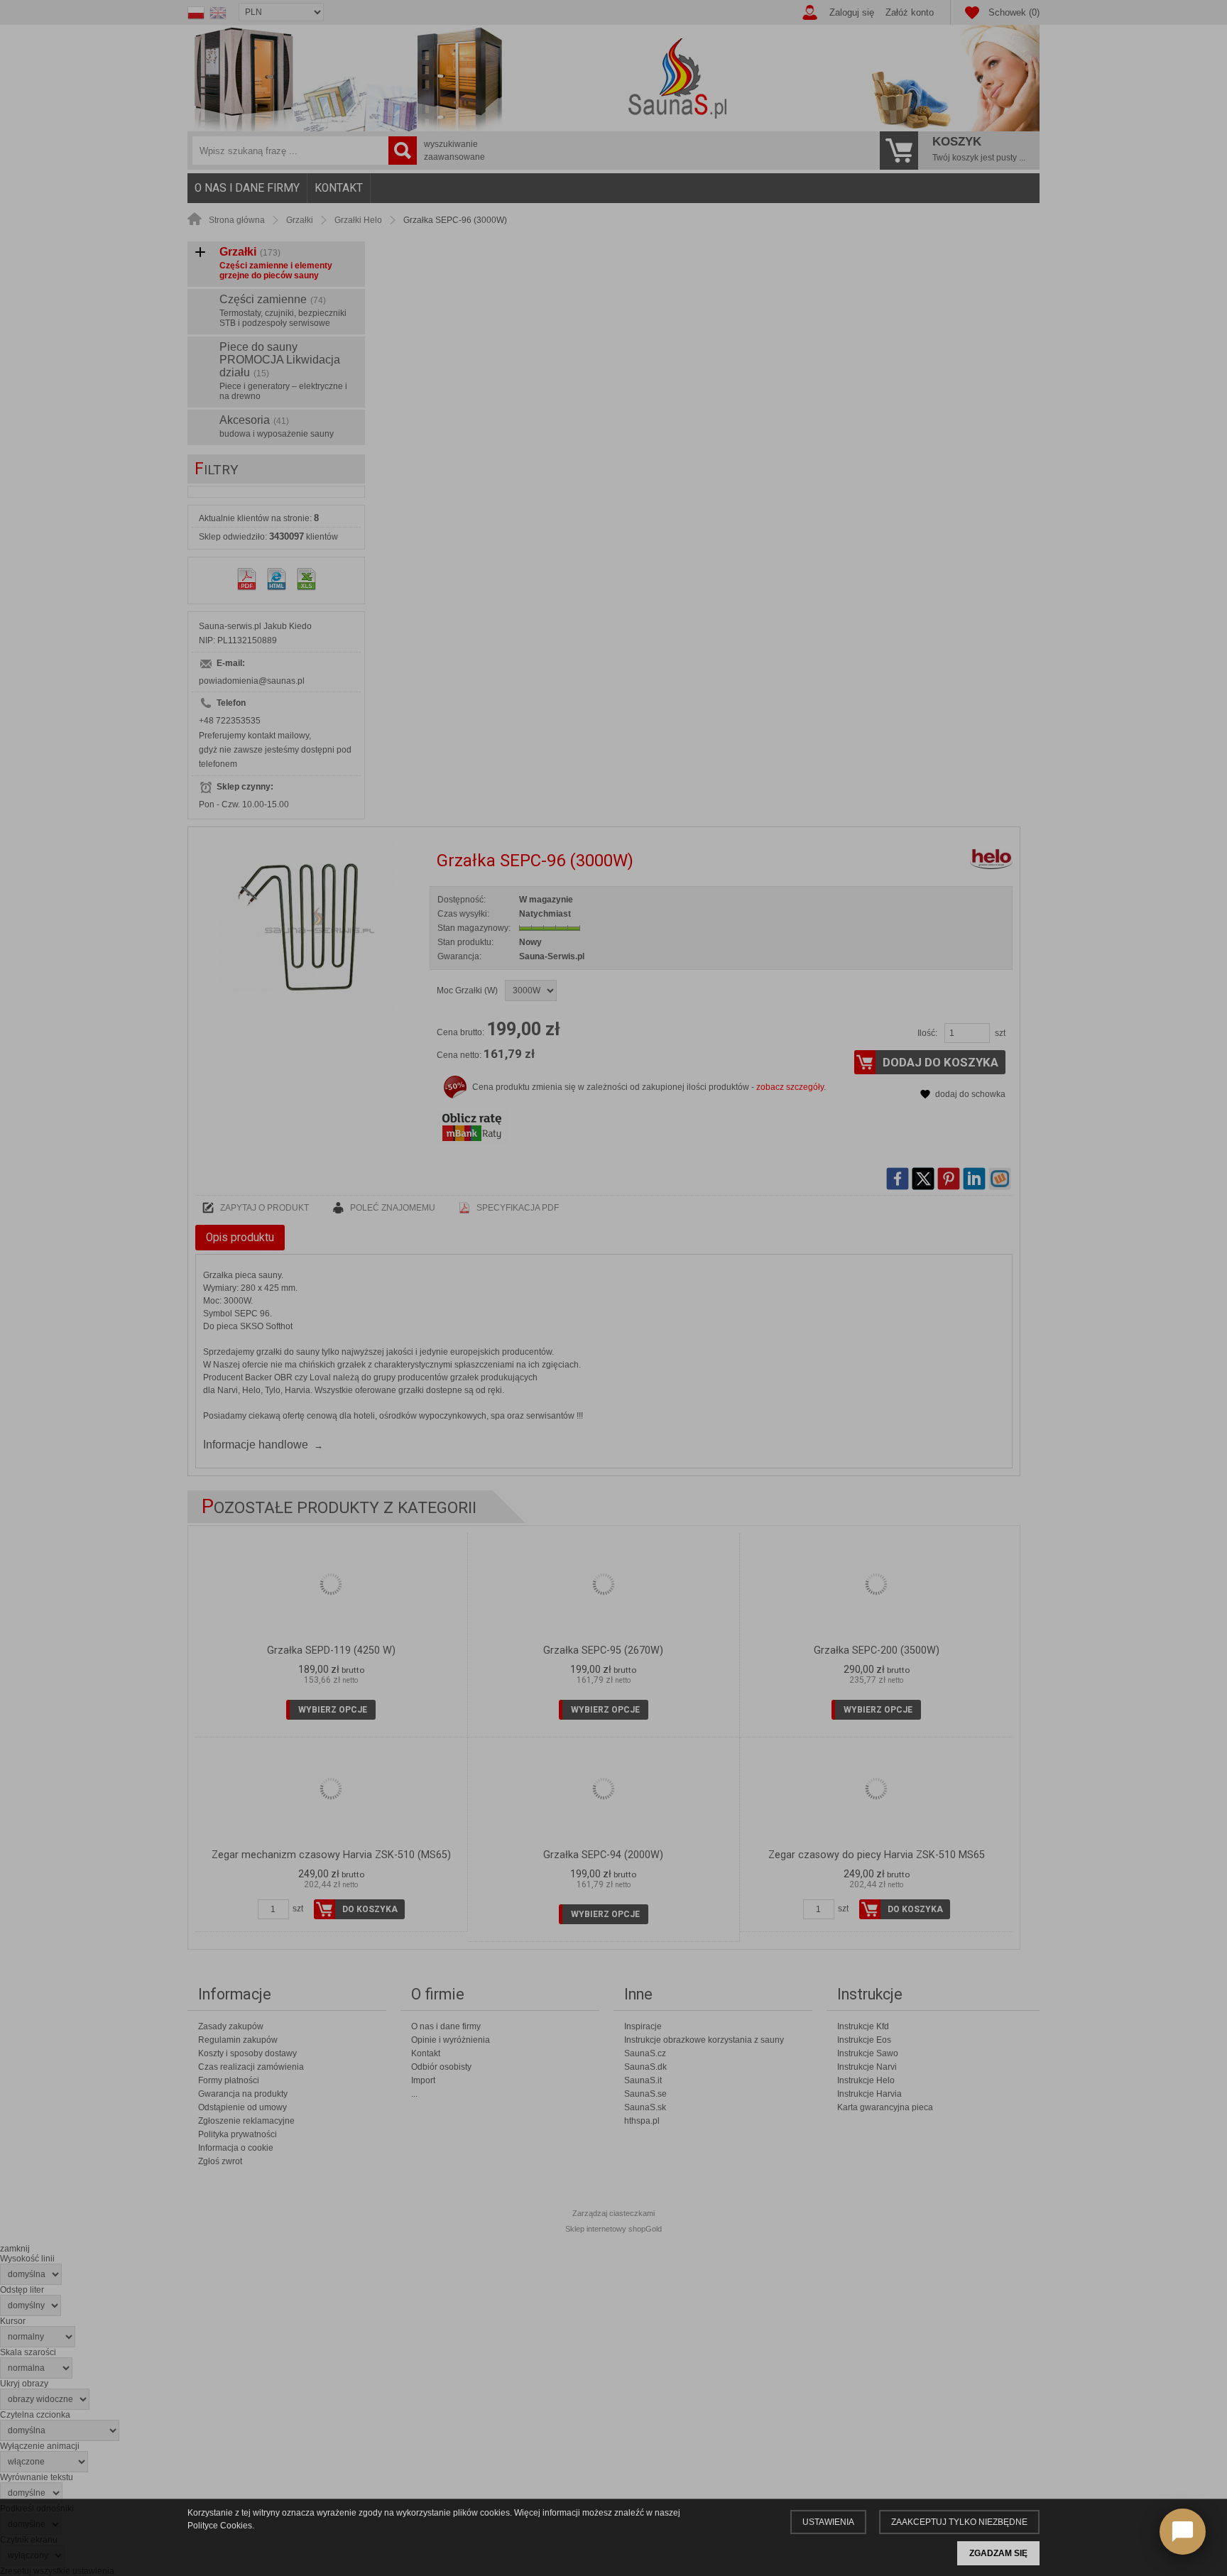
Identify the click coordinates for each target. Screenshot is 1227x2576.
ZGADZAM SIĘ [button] (998, 2553)
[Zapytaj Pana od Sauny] (1183, 2532)
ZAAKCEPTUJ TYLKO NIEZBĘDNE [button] (959, 2522)
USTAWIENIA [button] (828, 2522)
